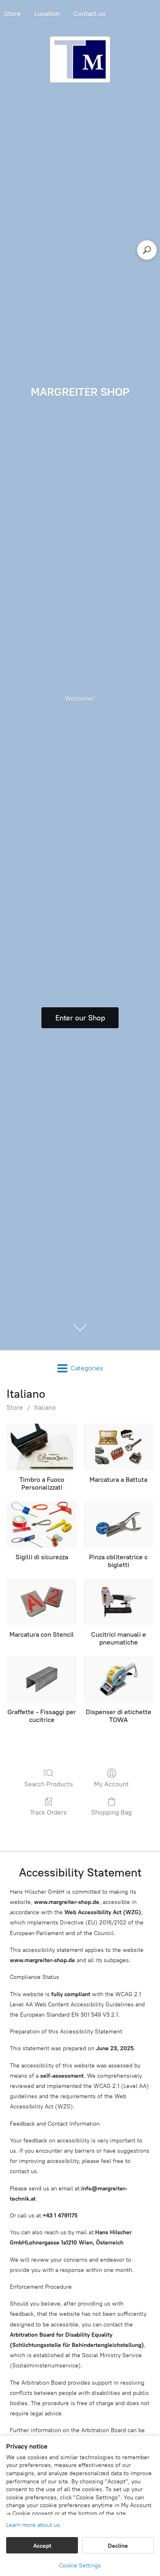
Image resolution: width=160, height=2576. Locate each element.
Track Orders (48, 1812)
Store (15, 1407)
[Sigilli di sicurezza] (42, 1524)
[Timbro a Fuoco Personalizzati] (42, 1447)
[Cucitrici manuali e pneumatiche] (118, 1602)
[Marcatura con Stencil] (42, 1602)
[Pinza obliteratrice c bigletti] (118, 1524)
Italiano (45, 1407)
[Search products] (147, 250)
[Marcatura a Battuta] (118, 1447)
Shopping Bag (111, 1812)
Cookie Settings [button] (80, 2566)
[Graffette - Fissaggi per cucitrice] (42, 1679)
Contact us (89, 14)
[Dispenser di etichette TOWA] (118, 1679)
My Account (111, 1784)
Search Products (49, 1784)
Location (47, 14)
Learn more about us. (34, 2525)
